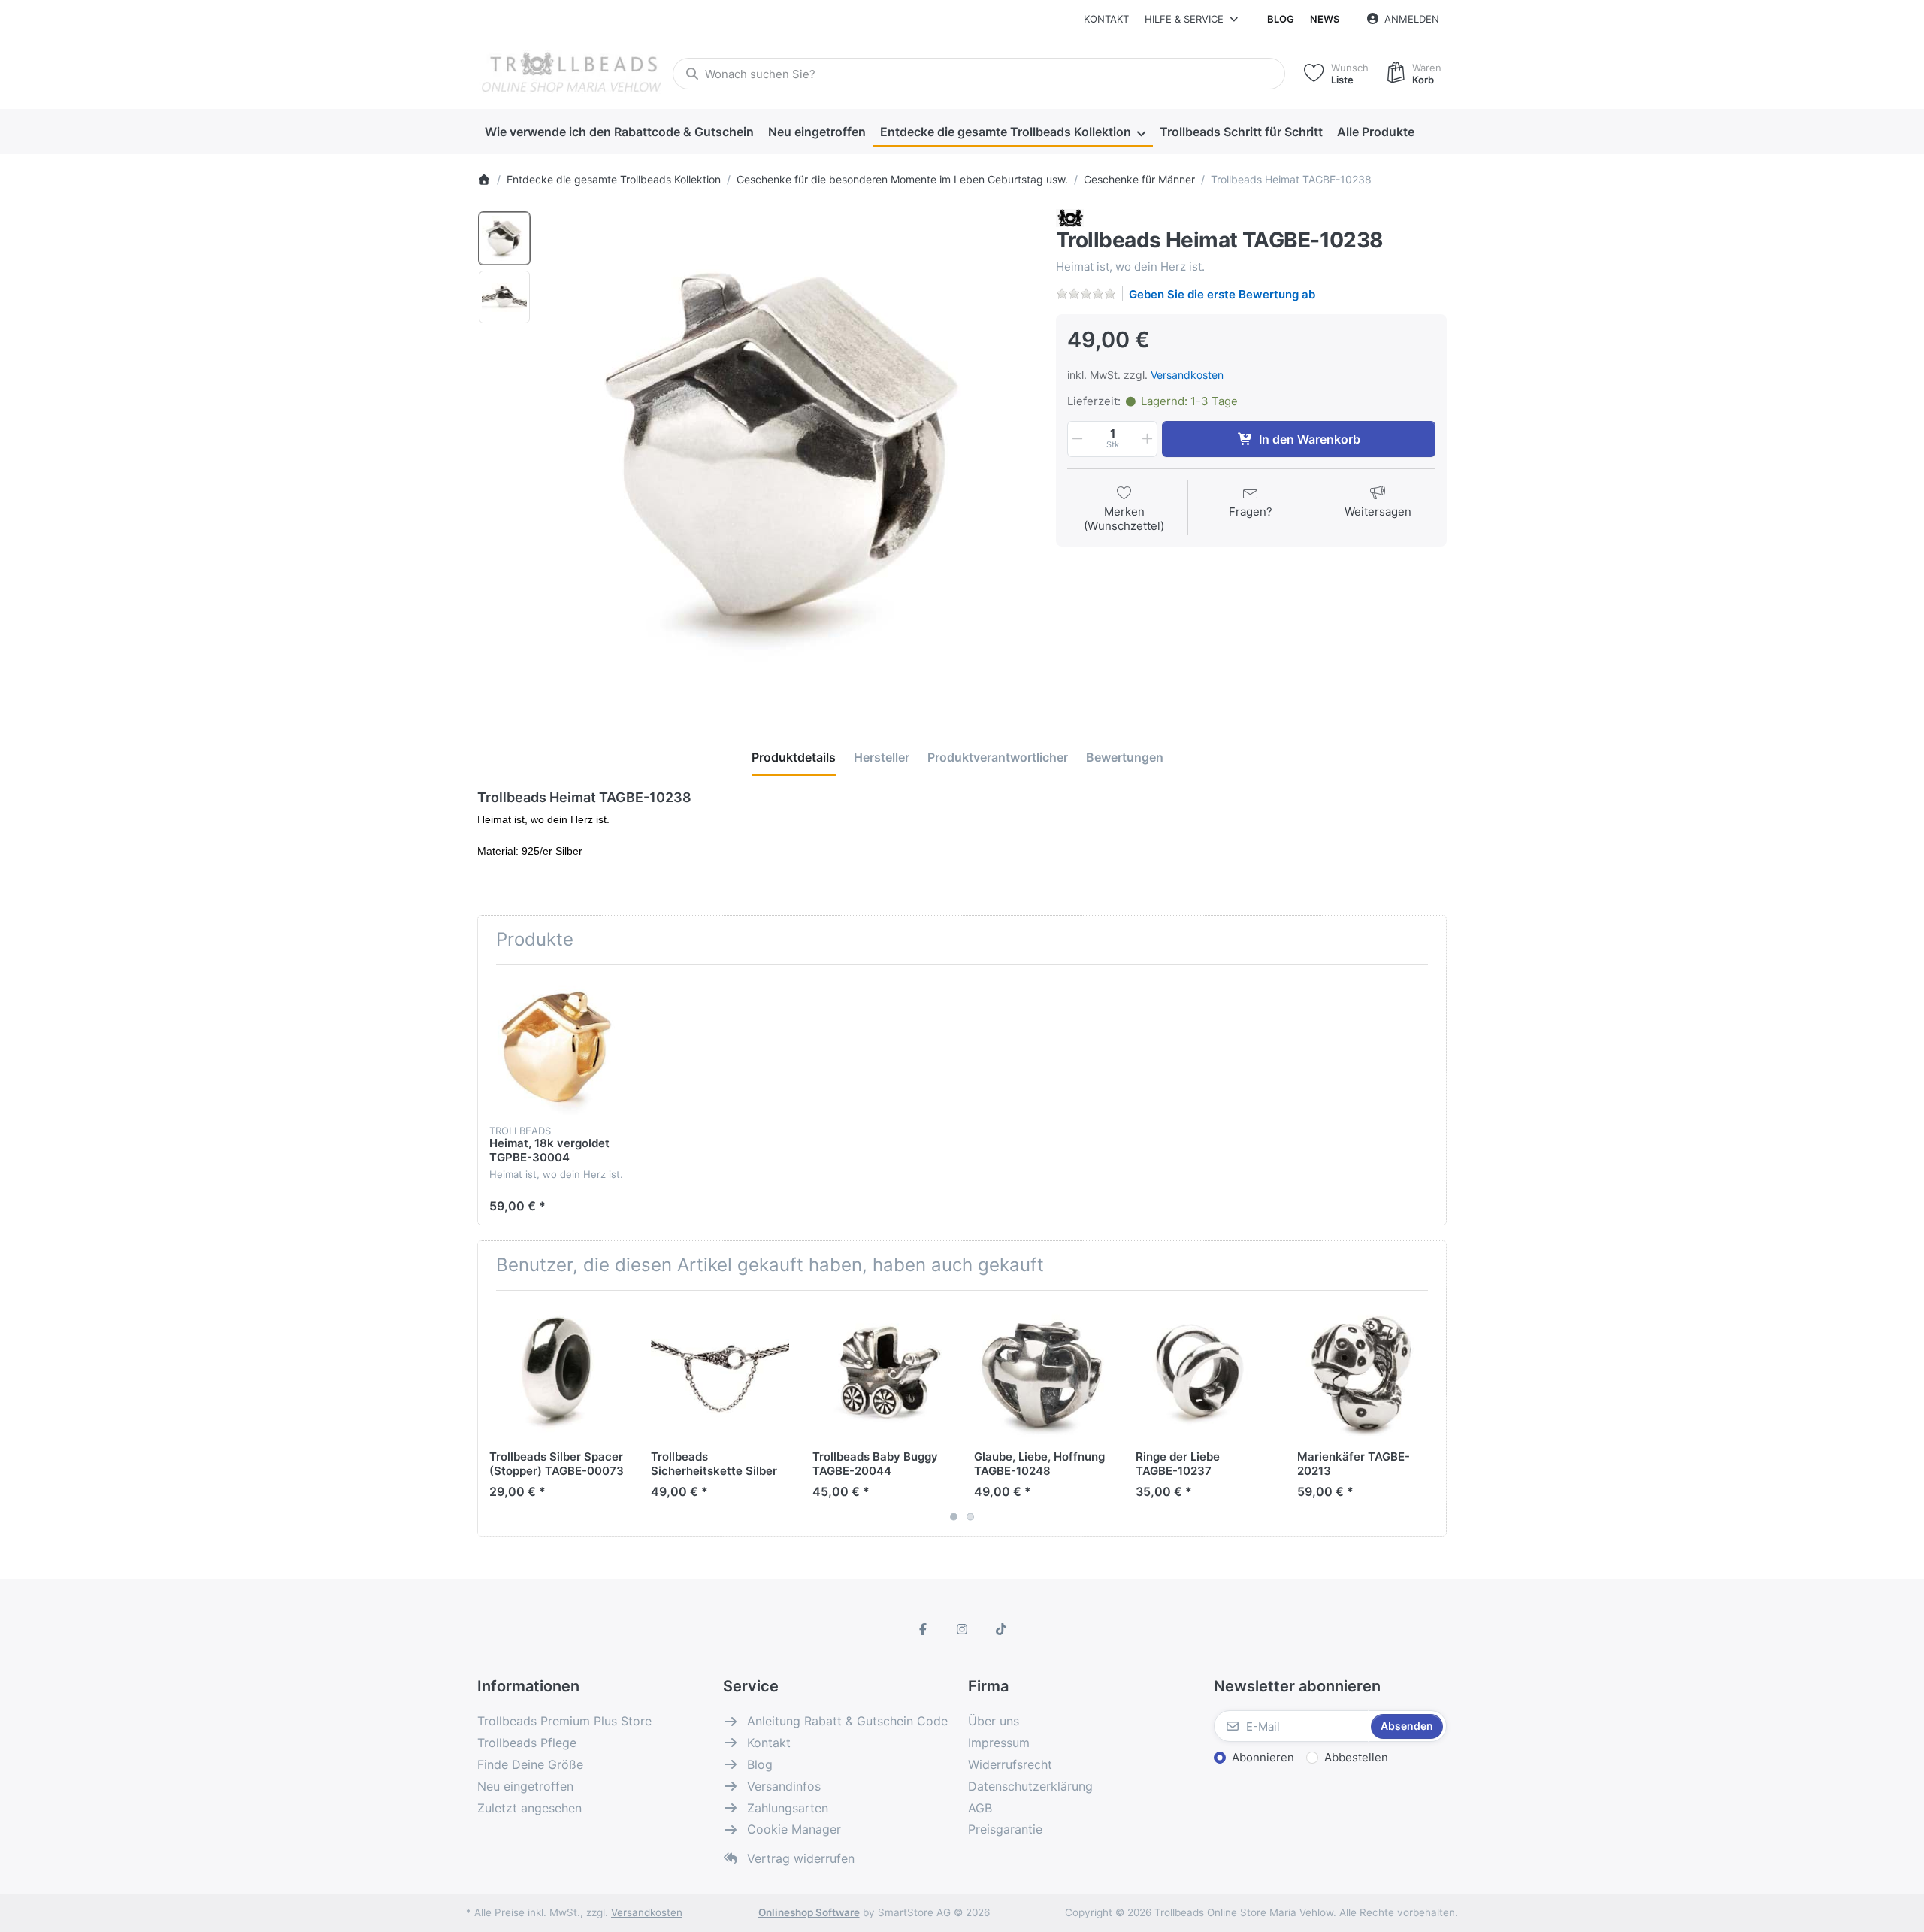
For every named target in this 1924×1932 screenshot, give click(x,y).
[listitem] (788, 454)
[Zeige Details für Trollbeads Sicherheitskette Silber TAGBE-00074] (720, 1371)
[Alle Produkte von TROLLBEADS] (1070, 218)
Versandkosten (1187, 375)
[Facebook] (924, 1629)
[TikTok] (1001, 1629)
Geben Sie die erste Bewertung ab (1222, 294)
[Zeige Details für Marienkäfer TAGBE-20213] (1366, 1371)
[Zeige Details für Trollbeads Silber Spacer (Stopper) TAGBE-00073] (558, 1371)
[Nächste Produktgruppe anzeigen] (1429, 1413)
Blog (1281, 19)
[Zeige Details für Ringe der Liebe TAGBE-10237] (1205, 1371)
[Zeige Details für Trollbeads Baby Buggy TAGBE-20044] (882, 1371)
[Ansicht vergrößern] (788, 454)
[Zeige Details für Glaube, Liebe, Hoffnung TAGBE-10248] (1043, 1371)
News (1325, 19)
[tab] (794, 757)
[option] (504, 238)
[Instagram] (962, 1629)
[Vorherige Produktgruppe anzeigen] (495, 1413)
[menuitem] (619, 132)
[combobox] (979, 74)
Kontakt (1106, 19)
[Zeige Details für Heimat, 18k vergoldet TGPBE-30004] (558, 1046)
